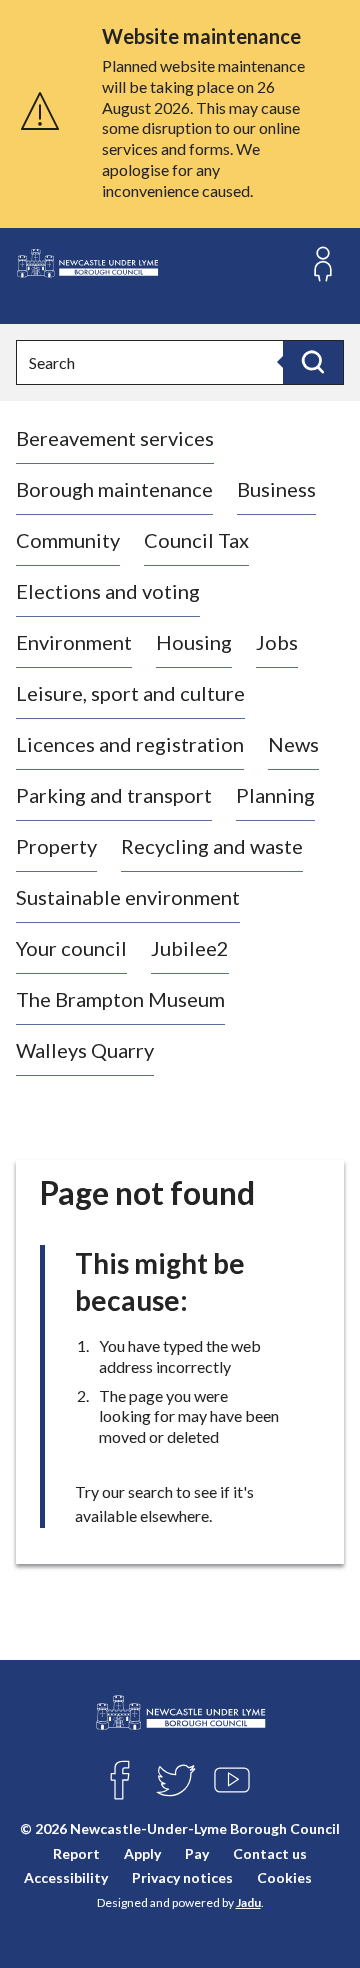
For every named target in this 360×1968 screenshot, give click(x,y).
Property (56, 846)
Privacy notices (182, 1877)
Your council (71, 948)
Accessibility (66, 1877)
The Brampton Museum (120, 999)
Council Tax (196, 540)
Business (276, 489)
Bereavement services (115, 438)
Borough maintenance (114, 489)
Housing (194, 642)
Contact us (270, 1853)
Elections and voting (108, 591)
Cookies (284, 1877)
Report (76, 1853)
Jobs (277, 642)
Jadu (248, 1902)
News (293, 744)
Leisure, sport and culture (130, 693)
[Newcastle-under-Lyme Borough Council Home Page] (87, 263)
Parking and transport (114, 795)
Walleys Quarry (85, 1050)
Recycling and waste (212, 846)
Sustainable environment (128, 897)
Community (68, 540)
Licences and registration (130, 744)
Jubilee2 (190, 948)
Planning (275, 795)
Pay (197, 1853)
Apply (142, 1853)
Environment (74, 642)
